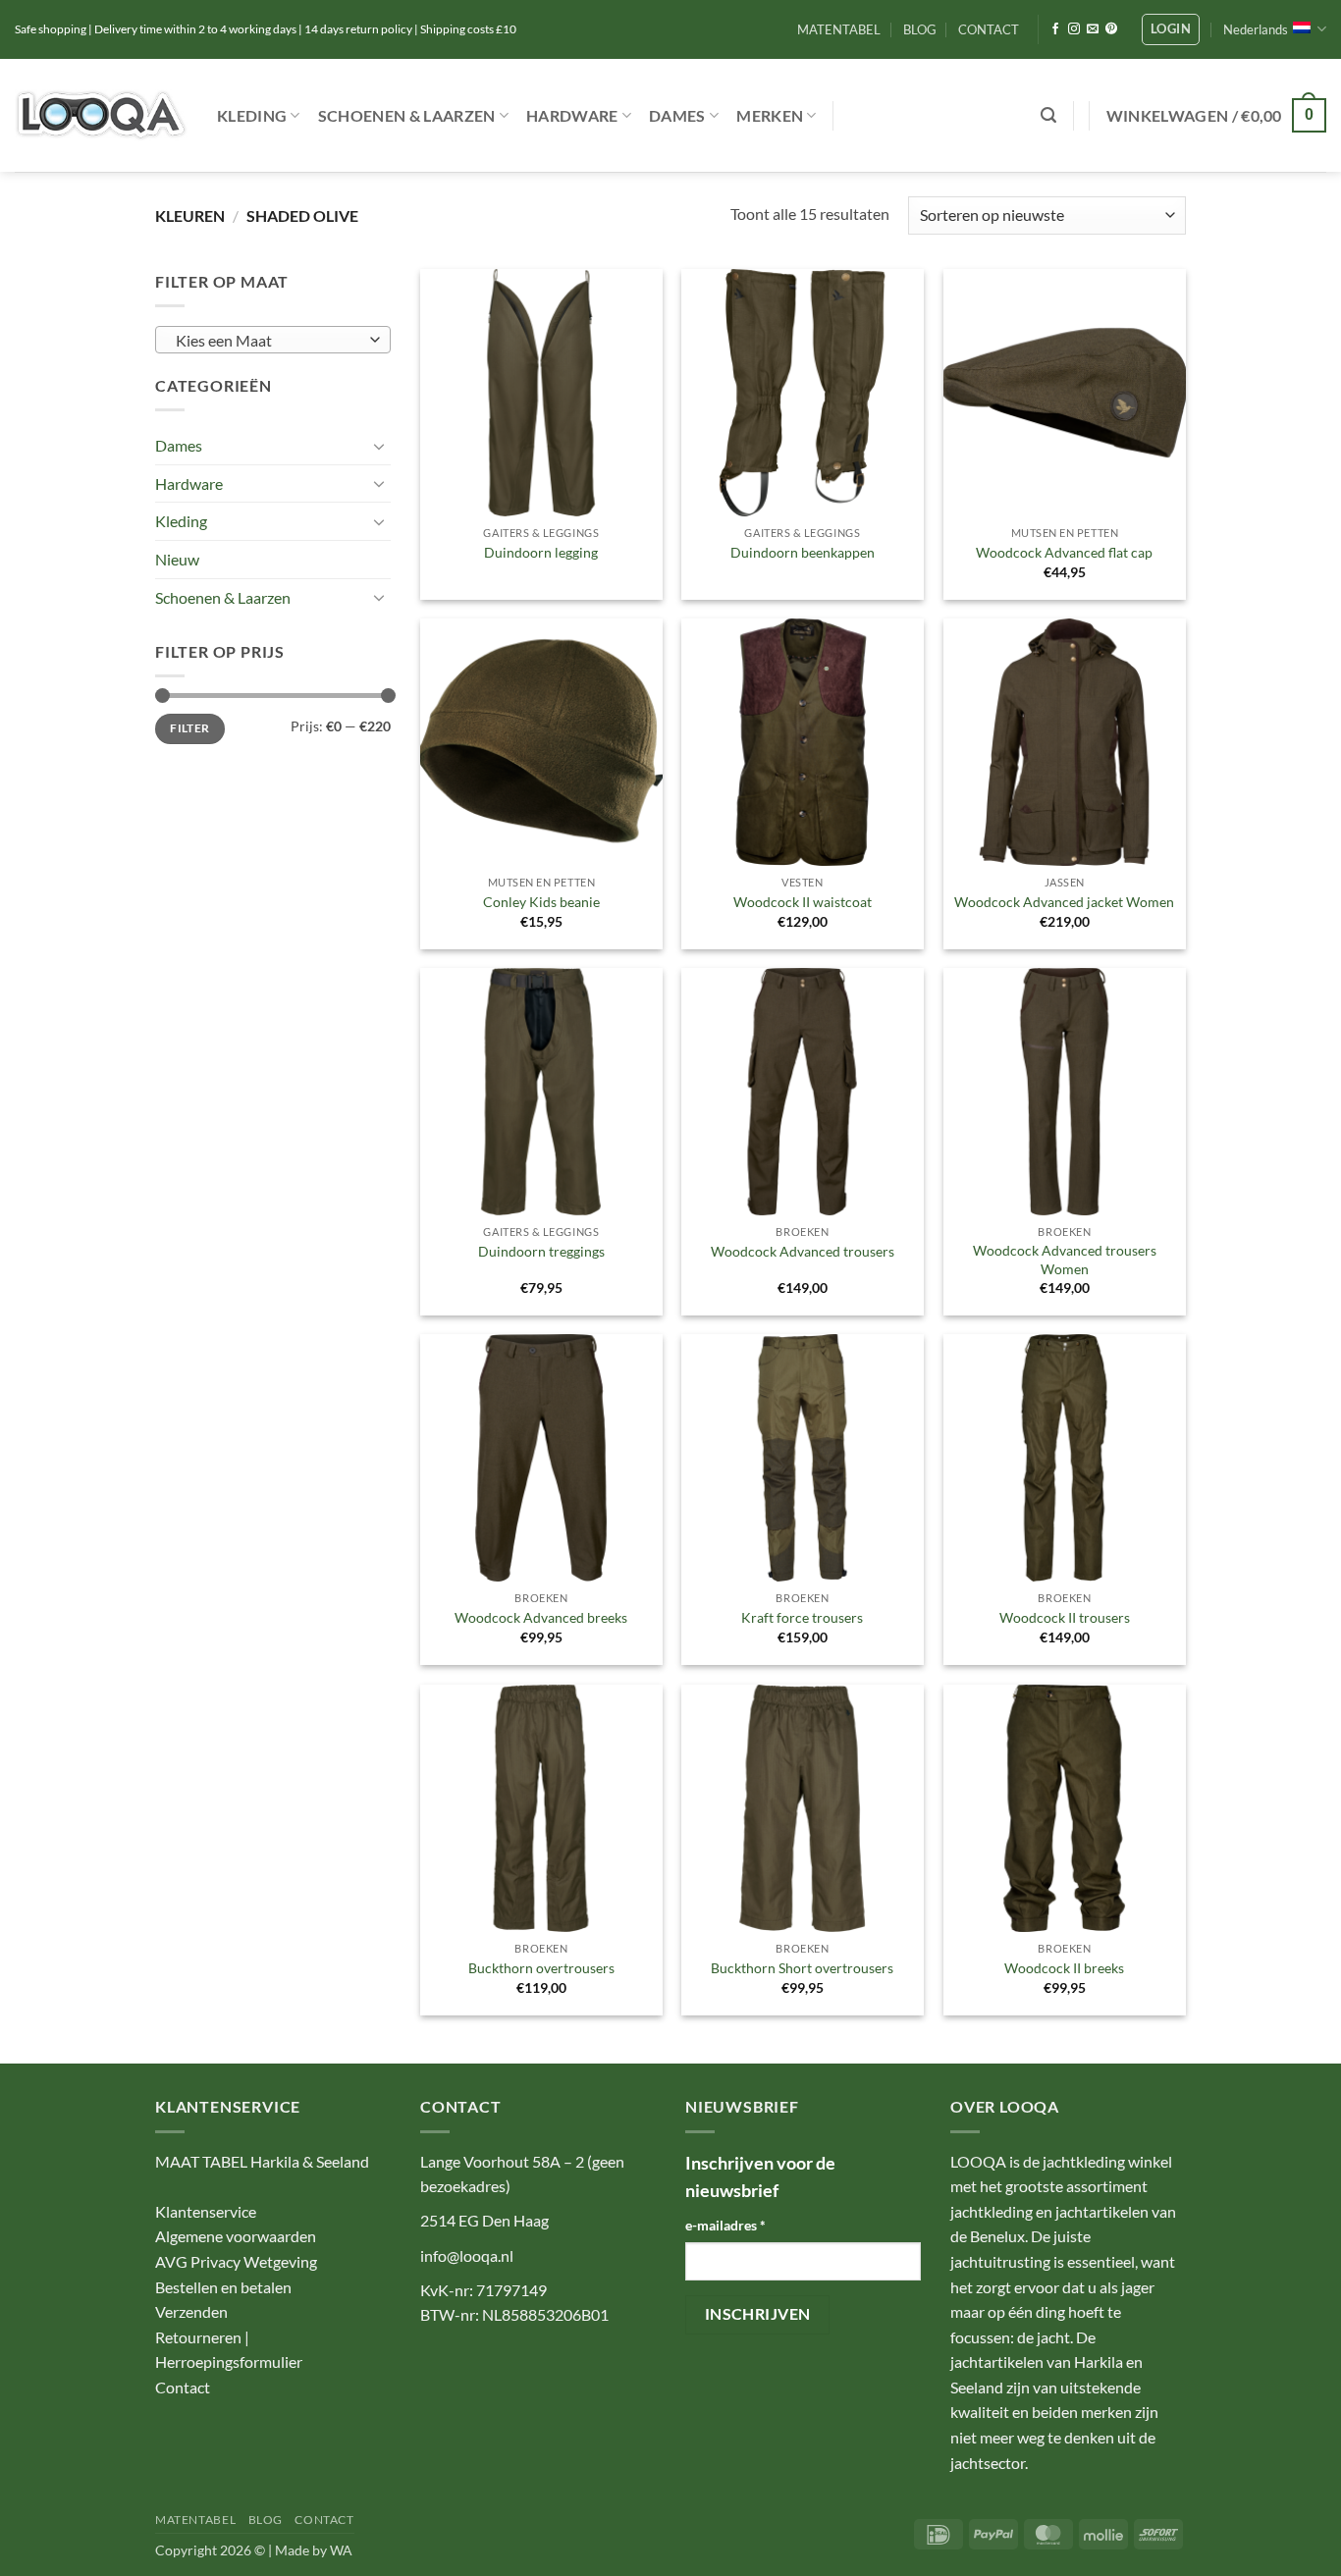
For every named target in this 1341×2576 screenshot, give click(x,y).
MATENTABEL (839, 29)
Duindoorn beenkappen (803, 552)
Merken (770, 115)
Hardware (572, 115)
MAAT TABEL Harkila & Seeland (262, 2161)
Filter (189, 728)
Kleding (252, 115)
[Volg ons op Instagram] (1074, 29)
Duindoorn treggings (541, 1251)
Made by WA (314, 2550)
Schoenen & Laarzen (407, 115)
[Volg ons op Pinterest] (1111, 29)
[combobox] (273, 340)
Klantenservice (206, 2211)
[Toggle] (379, 446)
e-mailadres (725, 2225)
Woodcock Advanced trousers (803, 1251)
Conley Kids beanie (541, 902)
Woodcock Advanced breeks (541, 1617)
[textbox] (268, 341)
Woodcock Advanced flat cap (1064, 552)
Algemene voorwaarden (236, 2236)
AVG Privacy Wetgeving (236, 2261)
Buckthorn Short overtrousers (802, 1968)
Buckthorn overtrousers (541, 1968)
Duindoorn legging (541, 552)
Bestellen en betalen (223, 2287)
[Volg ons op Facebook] (1055, 29)
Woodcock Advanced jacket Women (1064, 902)
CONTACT (989, 29)
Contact (183, 2387)
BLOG (920, 29)
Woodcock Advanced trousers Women (1065, 1260)
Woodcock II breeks (1064, 1968)
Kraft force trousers (802, 1617)
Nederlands (1256, 29)
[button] (1171, 29)
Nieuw (177, 559)
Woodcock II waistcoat (803, 902)
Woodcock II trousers (1065, 1617)
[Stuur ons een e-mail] (1093, 29)
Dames (677, 115)
